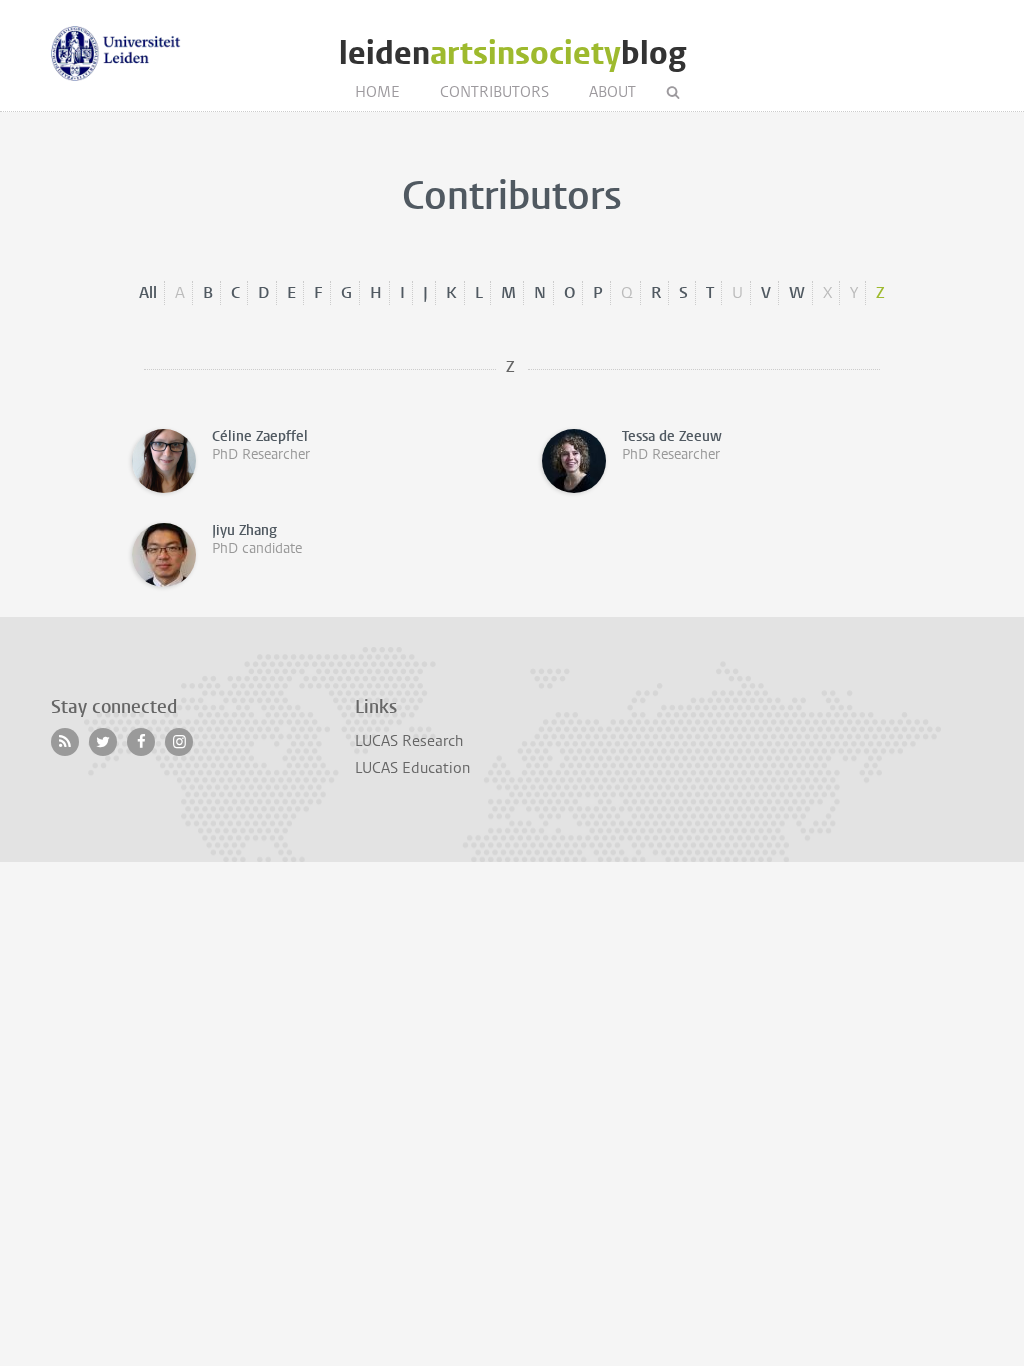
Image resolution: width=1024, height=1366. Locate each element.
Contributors (494, 92)
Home (377, 92)
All (148, 292)
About (612, 92)
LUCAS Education (412, 768)
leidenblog (512, 53)
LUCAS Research (409, 741)
